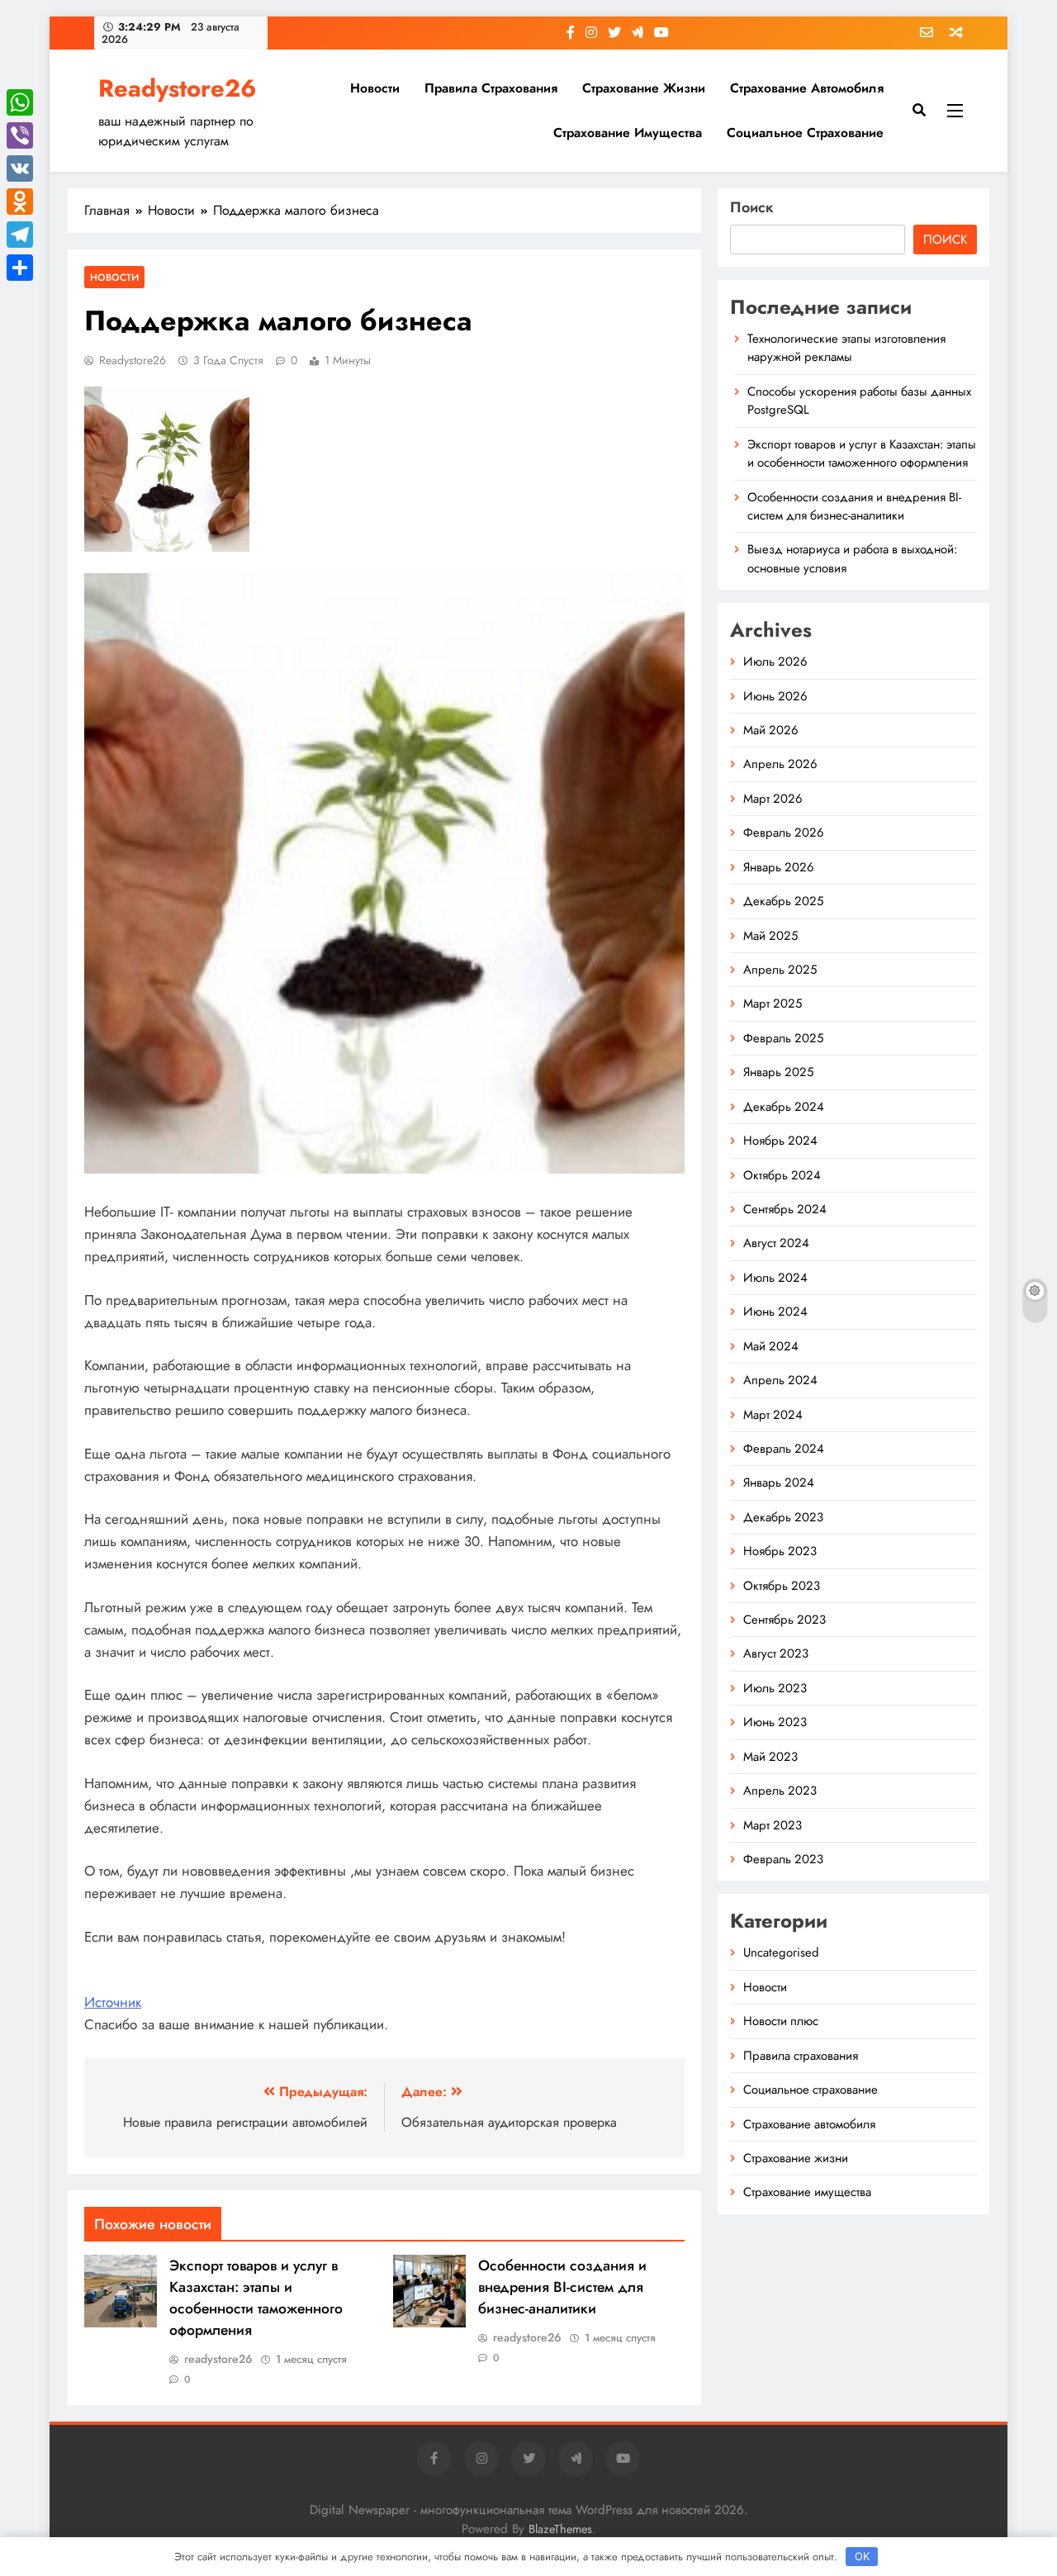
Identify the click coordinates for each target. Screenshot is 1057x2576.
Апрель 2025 (780, 970)
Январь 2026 (779, 867)
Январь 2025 (778, 1072)
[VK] (20, 168)
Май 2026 (771, 730)
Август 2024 (776, 1243)
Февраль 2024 (784, 1449)
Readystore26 (178, 88)
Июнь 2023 (775, 1722)
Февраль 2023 (783, 1859)
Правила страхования (491, 88)
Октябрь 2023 (782, 1586)
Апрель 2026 (780, 764)
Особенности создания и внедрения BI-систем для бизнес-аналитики (562, 2287)
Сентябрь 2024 (785, 1209)
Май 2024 (771, 1346)
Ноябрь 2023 (780, 1551)
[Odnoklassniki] (20, 202)
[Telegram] (20, 235)
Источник (113, 2002)
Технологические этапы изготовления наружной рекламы (846, 348)
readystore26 (133, 360)
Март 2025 (773, 1003)
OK (862, 2556)
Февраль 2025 (783, 1038)
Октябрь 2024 (782, 1175)
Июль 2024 (775, 1278)
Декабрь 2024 (784, 1107)
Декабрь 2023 (783, 1517)
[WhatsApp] (20, 102)
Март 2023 (773, 1825)
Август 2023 (776, 1653)
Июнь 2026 (775, 696)
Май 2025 (770, 936)
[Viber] (20, 135)
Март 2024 (773, 1415)
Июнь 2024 (775, 1312)
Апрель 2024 (780, 1380)
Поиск (752, 207)
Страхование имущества (628, 133)
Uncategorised (781, 1952)
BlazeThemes (560, 2529)
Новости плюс (781, 2021)
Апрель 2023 (780, 1791)
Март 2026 (773, 799)
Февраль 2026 (784, 833)
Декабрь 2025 (783, 901)
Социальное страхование (805, 133)
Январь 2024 (779, 1483)
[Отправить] (20, 268)
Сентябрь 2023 (784, 1620)
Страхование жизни (644, 88)
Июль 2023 (775, 1688)
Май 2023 (770, 1757)
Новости (375, 88)
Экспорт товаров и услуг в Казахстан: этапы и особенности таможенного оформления (256, 2298)
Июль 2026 (775, 662)
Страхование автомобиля (807, 88)
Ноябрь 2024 (780, 1141)
